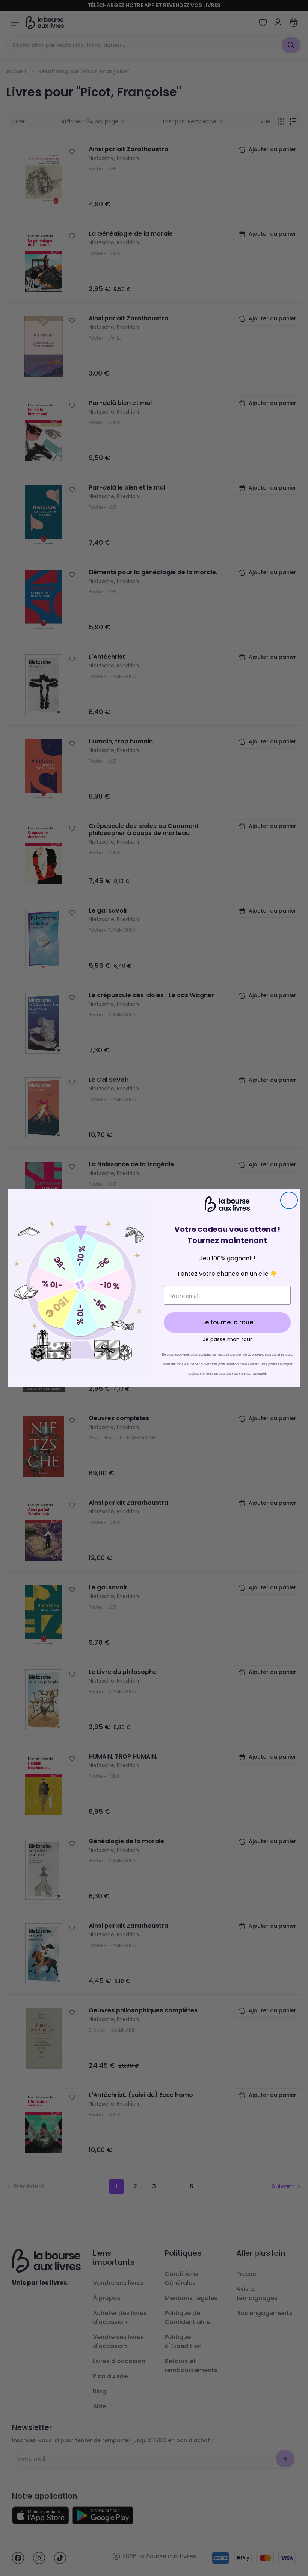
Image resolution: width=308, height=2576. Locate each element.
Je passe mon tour (227, 1339)
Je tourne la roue (227, 1322)
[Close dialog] (289, 1200)
